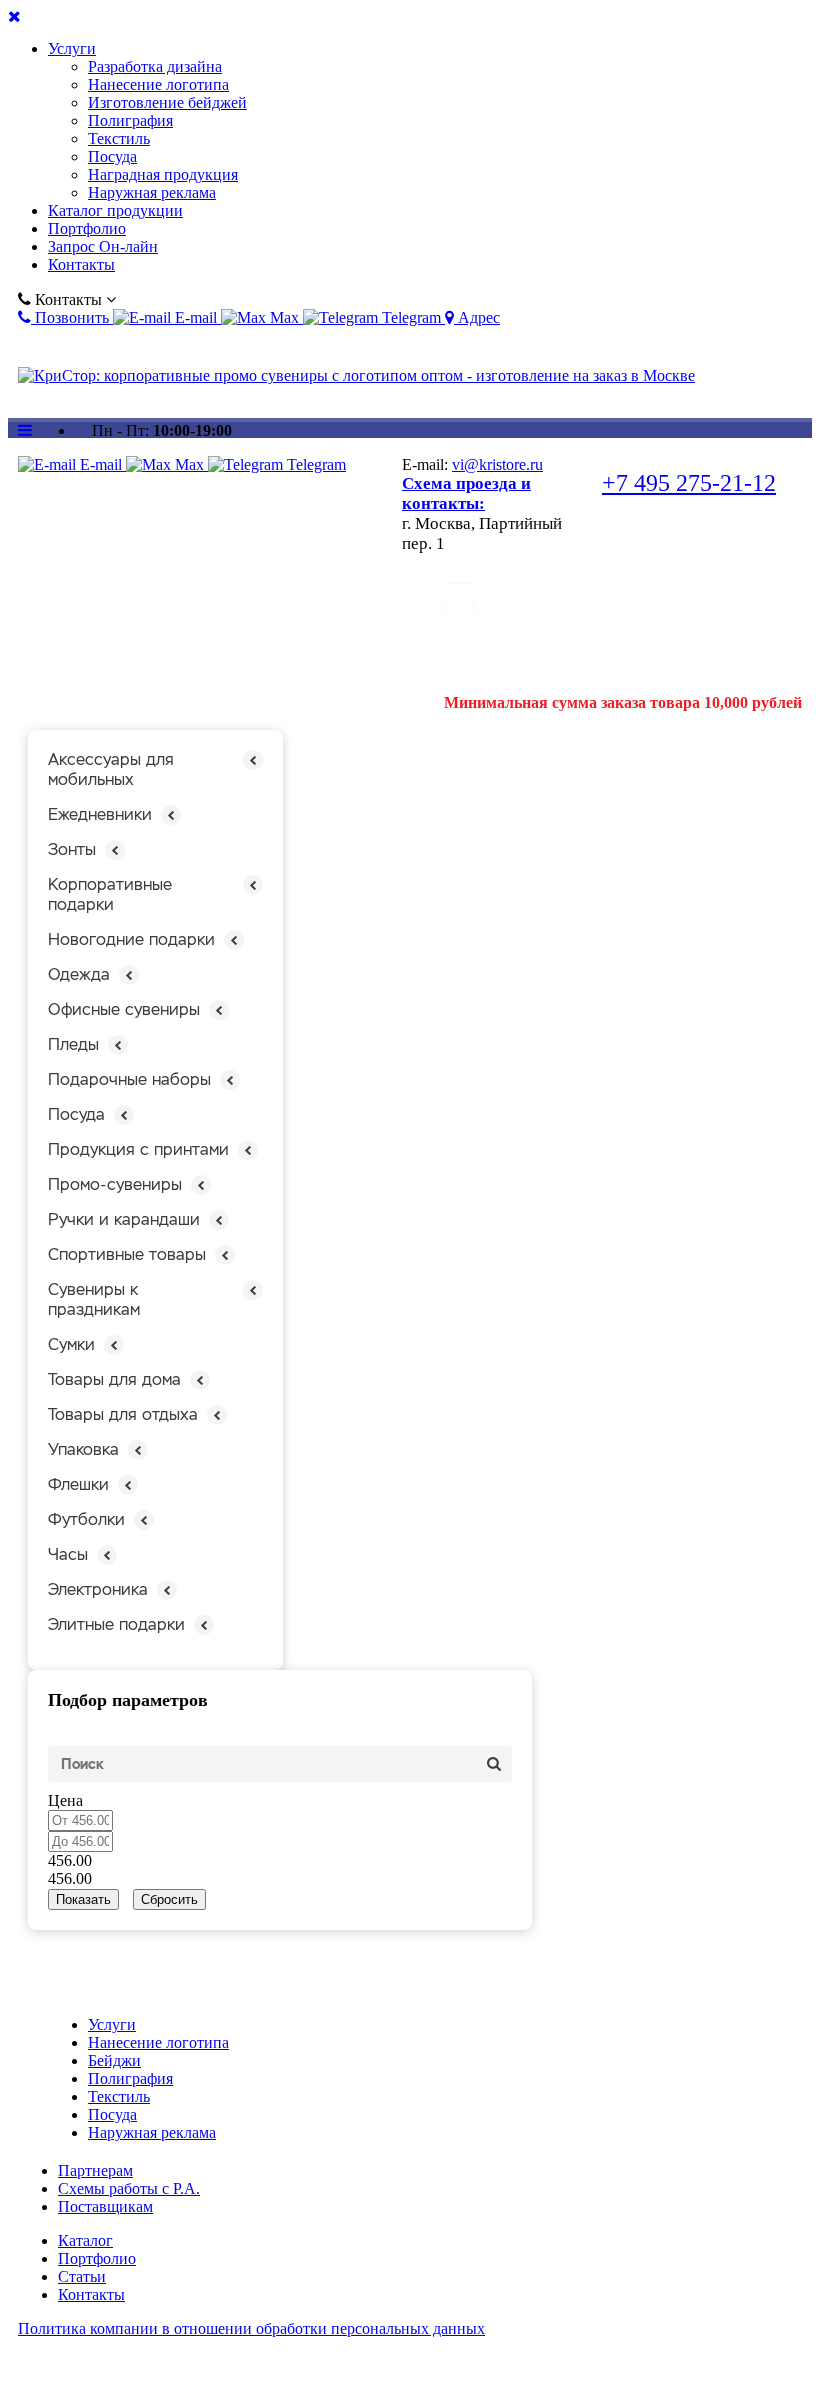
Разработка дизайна (155, 66)
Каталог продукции (115, 210)
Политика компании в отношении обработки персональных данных (251, 2328)
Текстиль (119, 138)
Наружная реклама (152, 192)
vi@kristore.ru (497, 464)
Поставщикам (105, 2206)
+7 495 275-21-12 (689, 483)
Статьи (82, 2276)
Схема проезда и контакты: (466, 493)
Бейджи (114, 2060)
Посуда (112, 156)
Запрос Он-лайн (103, 246)
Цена (65, 1800)
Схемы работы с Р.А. (129, 2188)
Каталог (85, 2240)
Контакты (81, 264)
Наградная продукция (163, 174)
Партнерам (95, 2170)
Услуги (72, 48)
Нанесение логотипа (158, 84)
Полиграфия (130, 120)
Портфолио (87, 228)
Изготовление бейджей (167, 102)
